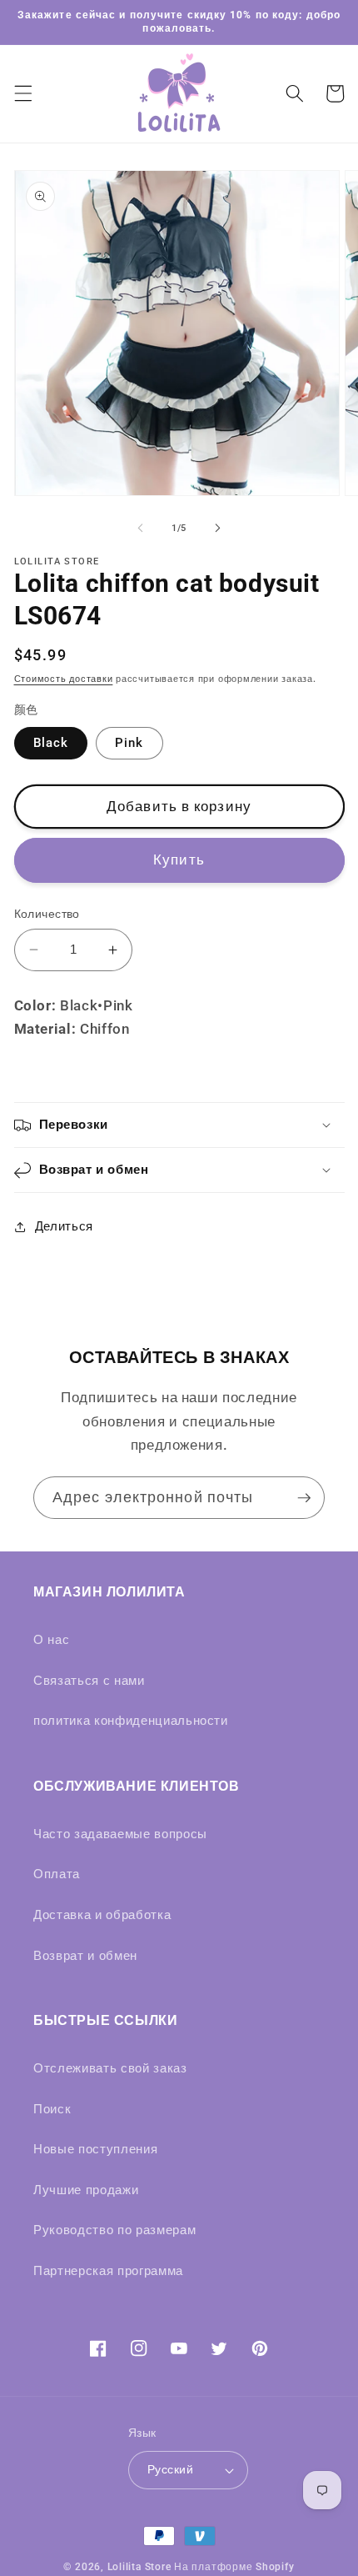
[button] (22, 93)
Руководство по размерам (114, 2230)
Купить (179, 860)
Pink (129, 743)
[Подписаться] (304, 1498)
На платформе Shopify (234, 2567)
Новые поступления (95, 2149)
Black (51, 743)
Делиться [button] (64, 1226)
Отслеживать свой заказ (110, 2068)
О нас (51, 1640)
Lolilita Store (139, 2567)
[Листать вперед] (217, 529)
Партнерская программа (108, 2271)
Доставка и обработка (102, 1915)
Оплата (57, 1874)
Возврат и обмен (85, 1956)
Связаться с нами (89, 1681)
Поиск (52, 2109)
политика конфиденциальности (131, 1721)
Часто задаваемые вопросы (120, 1834)
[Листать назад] (141, 529)
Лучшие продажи (86, 2190)
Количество (47, 914)
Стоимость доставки (64, 679)
